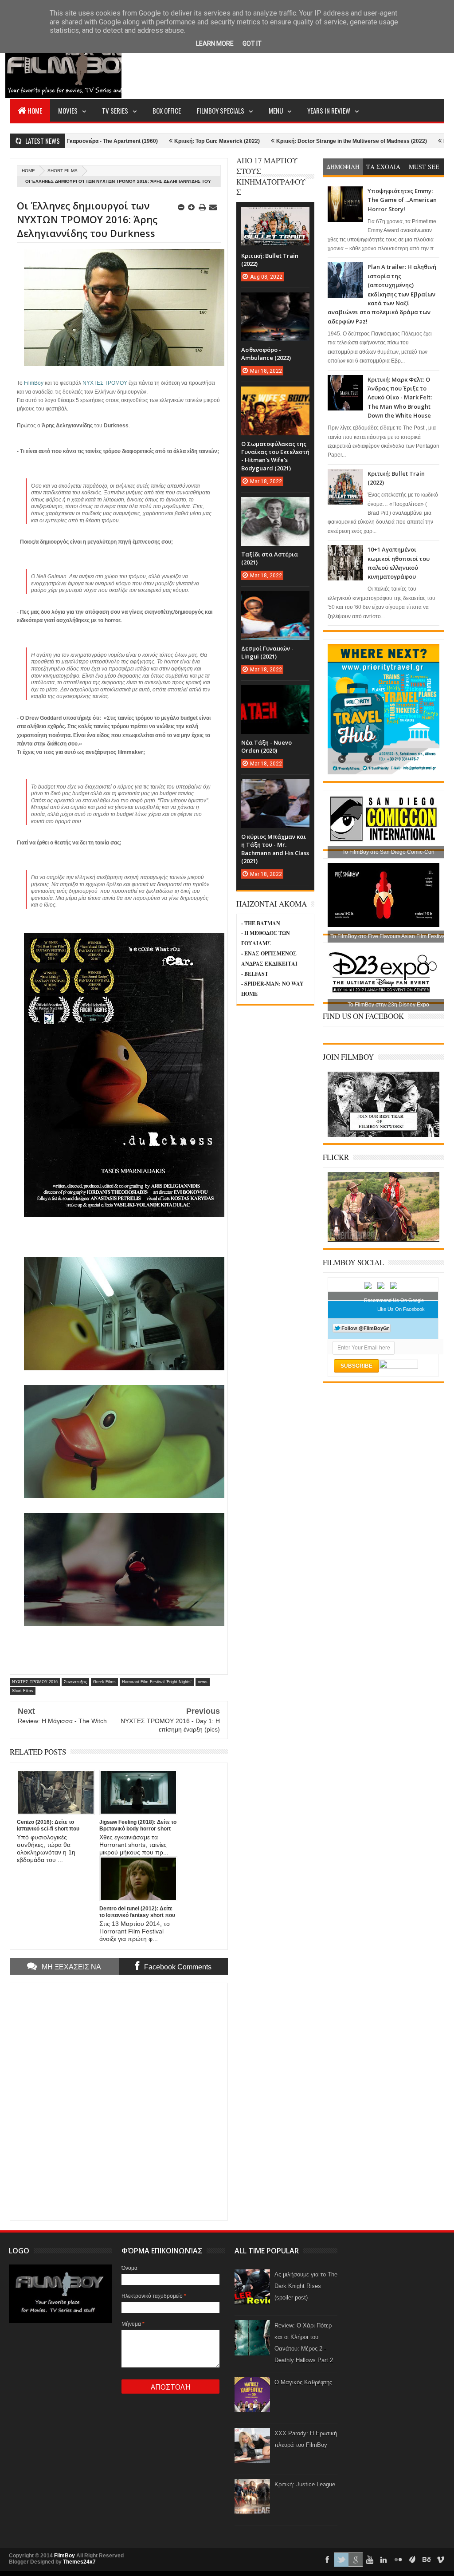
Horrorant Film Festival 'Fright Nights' (157, 1682)
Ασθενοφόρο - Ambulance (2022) (266, 354)
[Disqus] (119, 2101)
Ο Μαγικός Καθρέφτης (303, 2382)
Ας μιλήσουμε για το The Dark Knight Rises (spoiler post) (306, 2286)
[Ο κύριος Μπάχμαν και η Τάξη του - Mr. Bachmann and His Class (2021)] (275, 788)
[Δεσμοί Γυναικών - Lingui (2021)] (275, 600)
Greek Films (104, 1682)
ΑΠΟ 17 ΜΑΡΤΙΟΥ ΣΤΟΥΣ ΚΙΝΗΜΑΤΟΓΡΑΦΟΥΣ (271, 176)
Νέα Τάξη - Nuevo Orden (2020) (266, 746)
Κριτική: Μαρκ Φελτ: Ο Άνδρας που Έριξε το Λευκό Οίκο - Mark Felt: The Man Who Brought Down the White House (400, 398)
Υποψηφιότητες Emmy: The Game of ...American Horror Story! (402, 200)
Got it (252, 43)
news (203, 1682)
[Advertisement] (283, 65)
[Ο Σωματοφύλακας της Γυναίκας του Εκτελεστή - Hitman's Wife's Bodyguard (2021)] (275, 395)
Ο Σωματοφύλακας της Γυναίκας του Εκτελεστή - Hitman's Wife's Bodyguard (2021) (275, 456)
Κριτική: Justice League (305, 2484)
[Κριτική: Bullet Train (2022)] (275, 216)
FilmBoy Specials (221, 110)
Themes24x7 (79, 2562)
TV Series (115, 110)
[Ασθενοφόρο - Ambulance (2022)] (275, 301)
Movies (68, 110)
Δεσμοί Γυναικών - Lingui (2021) (267, 652)
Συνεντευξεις (75, 1682)
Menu (276, 110)
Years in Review (329, 110)
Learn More (215, 43)
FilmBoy (65, 2556)
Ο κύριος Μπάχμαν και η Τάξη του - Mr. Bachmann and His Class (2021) (275, 849)
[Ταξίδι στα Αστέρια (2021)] (275, 506)
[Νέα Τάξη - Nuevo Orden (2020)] (275, 694)
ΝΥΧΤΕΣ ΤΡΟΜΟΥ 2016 (35, 1682)
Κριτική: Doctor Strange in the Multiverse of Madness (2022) (282, 141)
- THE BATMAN (261, 923)
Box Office (167, 110)
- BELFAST (255, 974)
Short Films (63, 171)
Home (35, 110)
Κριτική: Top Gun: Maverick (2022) (148, 141)
